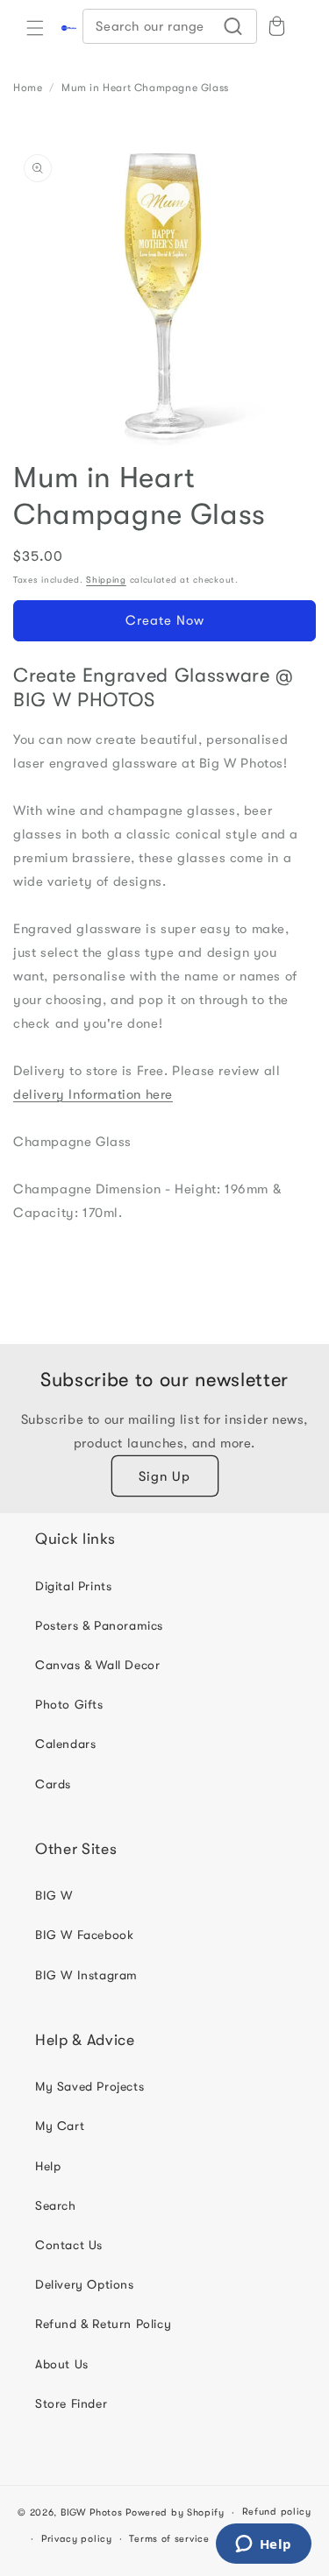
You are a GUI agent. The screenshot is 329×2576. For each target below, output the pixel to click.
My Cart (60, 2126)
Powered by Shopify (175, 2512)
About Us (62, 2364)
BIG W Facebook (84, 1935)
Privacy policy (77, 2539)
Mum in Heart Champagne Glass (145, 88)
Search (56, 2205)
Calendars (65, 1744)
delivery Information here (93, 1094)
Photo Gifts (69, 1704)
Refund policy (277, 2512)
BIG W (54, 1895)
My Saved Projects (89, 2086)
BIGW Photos (92, 2512)
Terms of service (169, 2539)
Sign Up (164, 1476)
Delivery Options (85, 2284)
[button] (35, 28)
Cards (53, 1784)
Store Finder (71, 2403)
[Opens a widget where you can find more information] (263, 2545)
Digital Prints (73, 1586)
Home (28, 88)
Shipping (106, 580)
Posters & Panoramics (99, 1625)
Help (48, 2166)
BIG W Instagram (86, 1975)
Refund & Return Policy (103, 2324)
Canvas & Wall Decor (97, 1665)
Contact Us (69, 2245)
